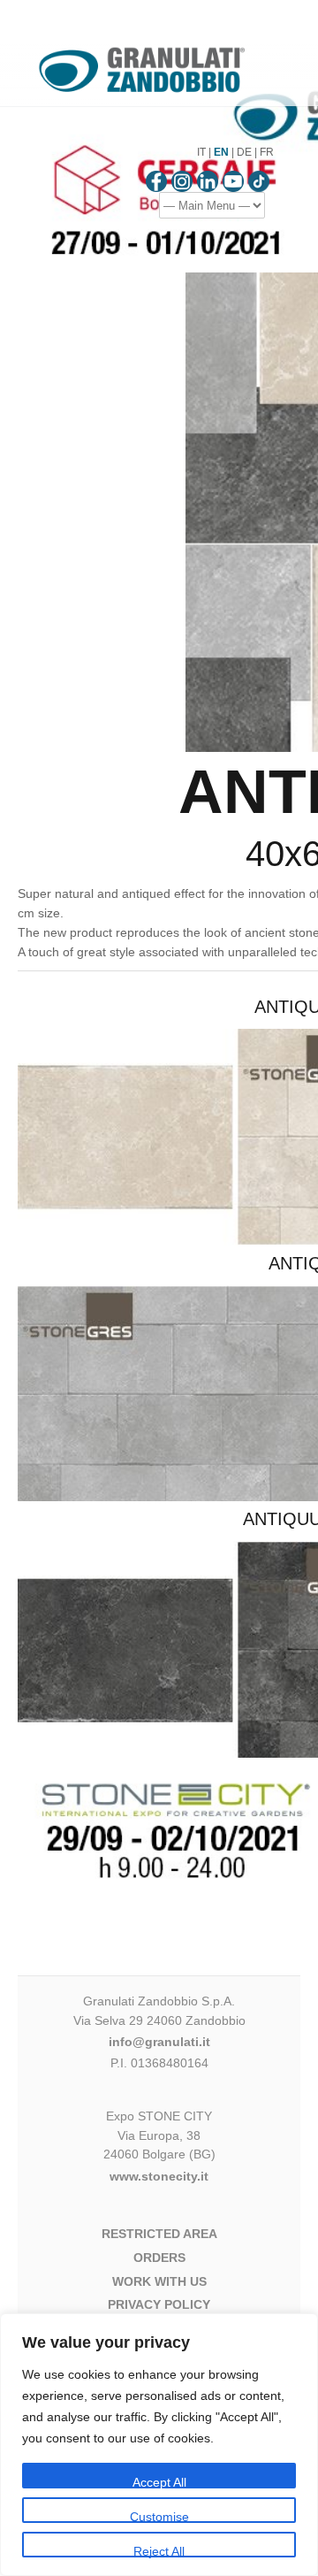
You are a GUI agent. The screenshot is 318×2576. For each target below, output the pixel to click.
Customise (159, 2516)
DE (244, 152)
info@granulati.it (159, 2042)
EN (221, 152)
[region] (159, 2445)
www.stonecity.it (159, 2176)
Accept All (159, 2482)
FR (267, 152)
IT (201, 152)
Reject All (159, 2551)
